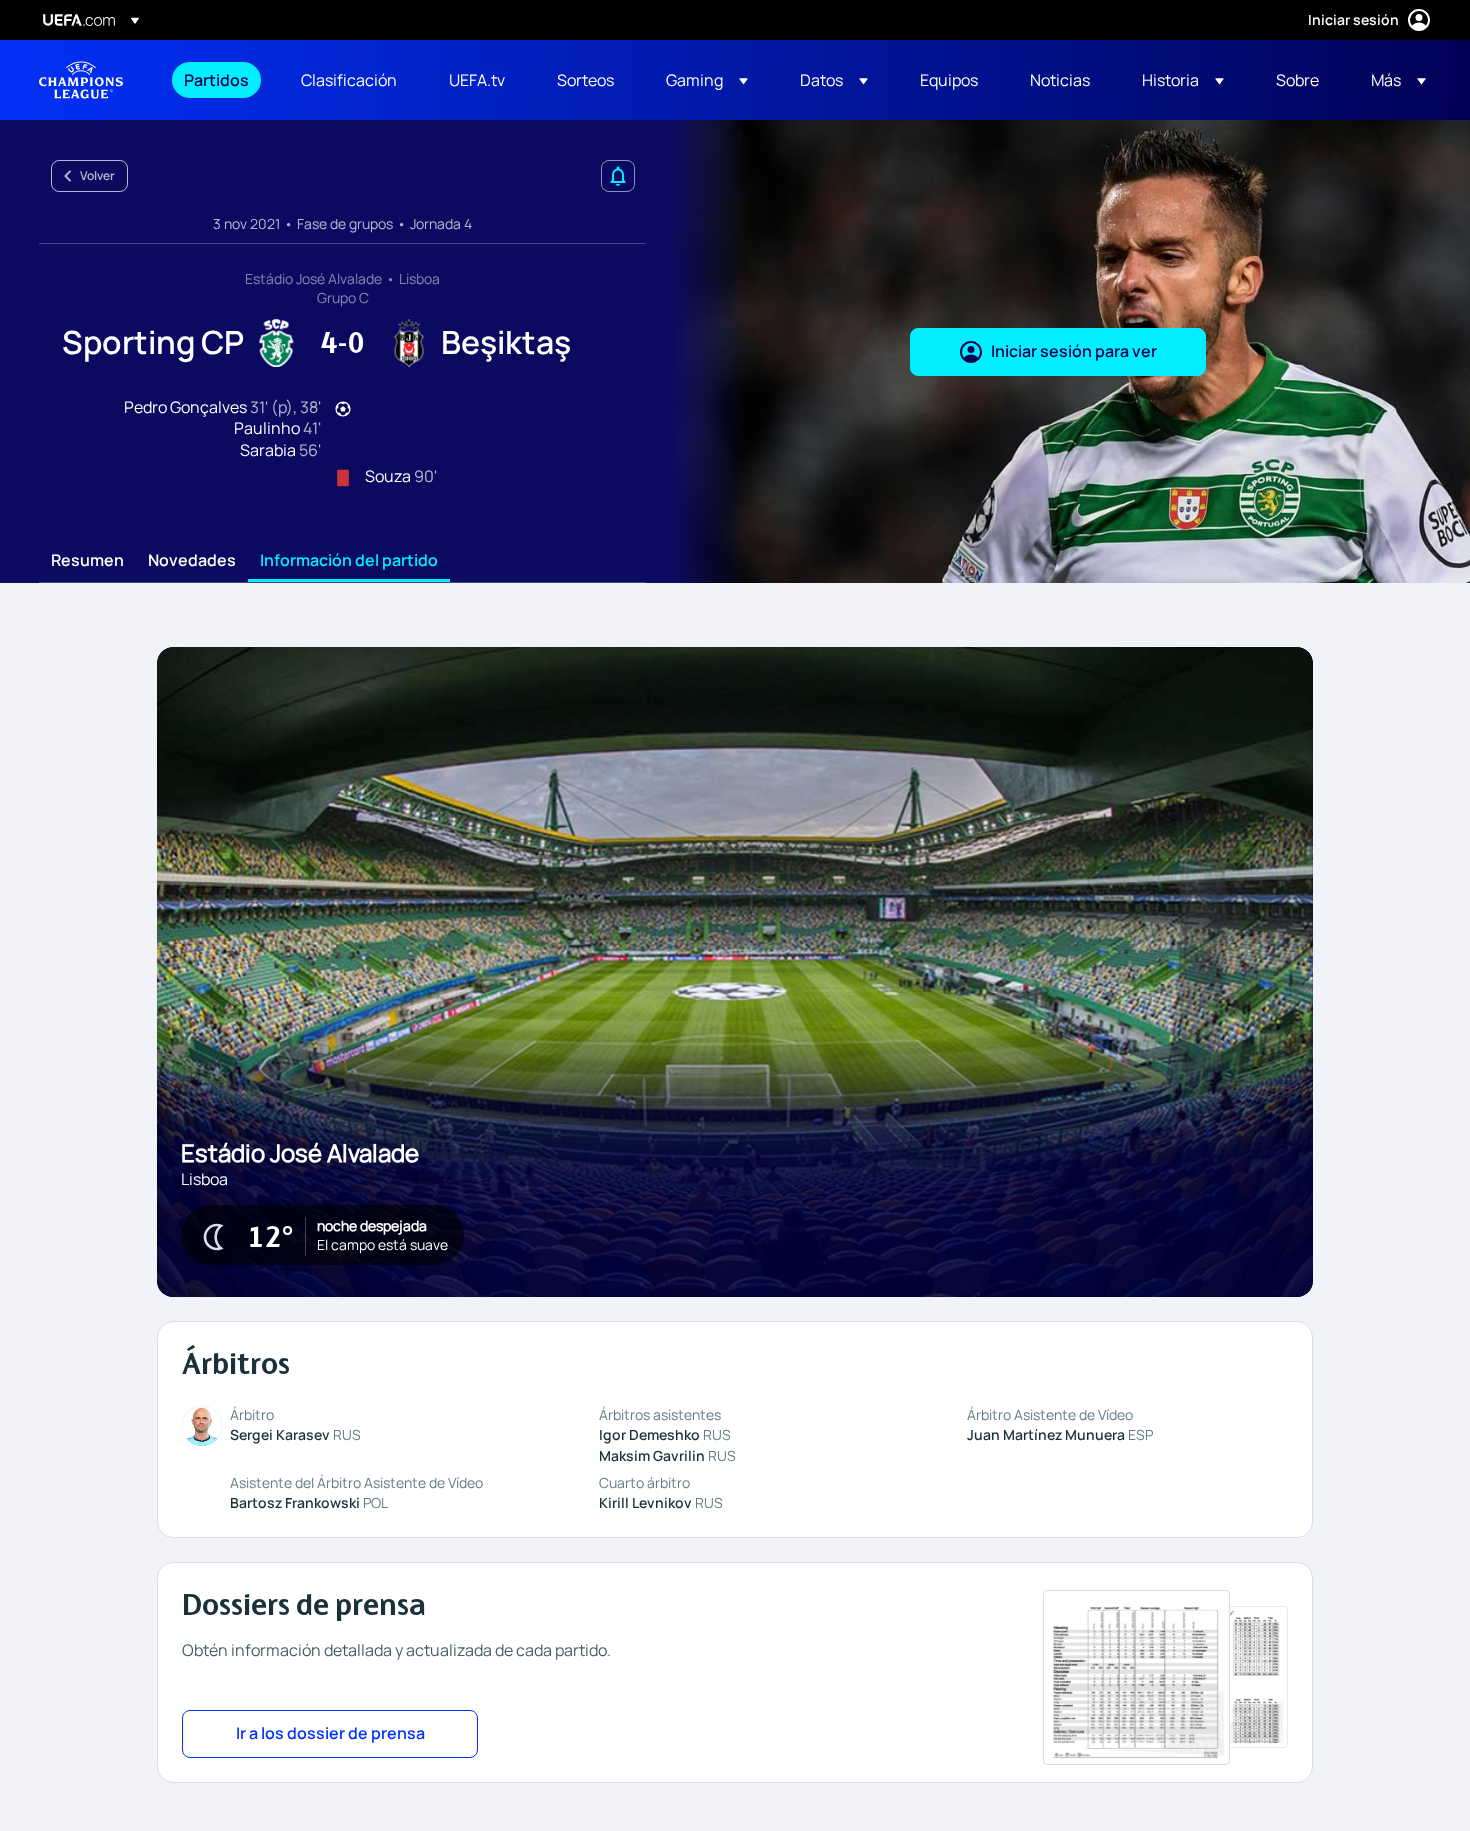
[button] (707, 80)
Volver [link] (97, 175)
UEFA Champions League (81, 80)
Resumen (87, 561)
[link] (216, 80)
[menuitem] (217, 80)
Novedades (192, 561)
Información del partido (349, 561)
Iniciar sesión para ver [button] (1074, 351)
